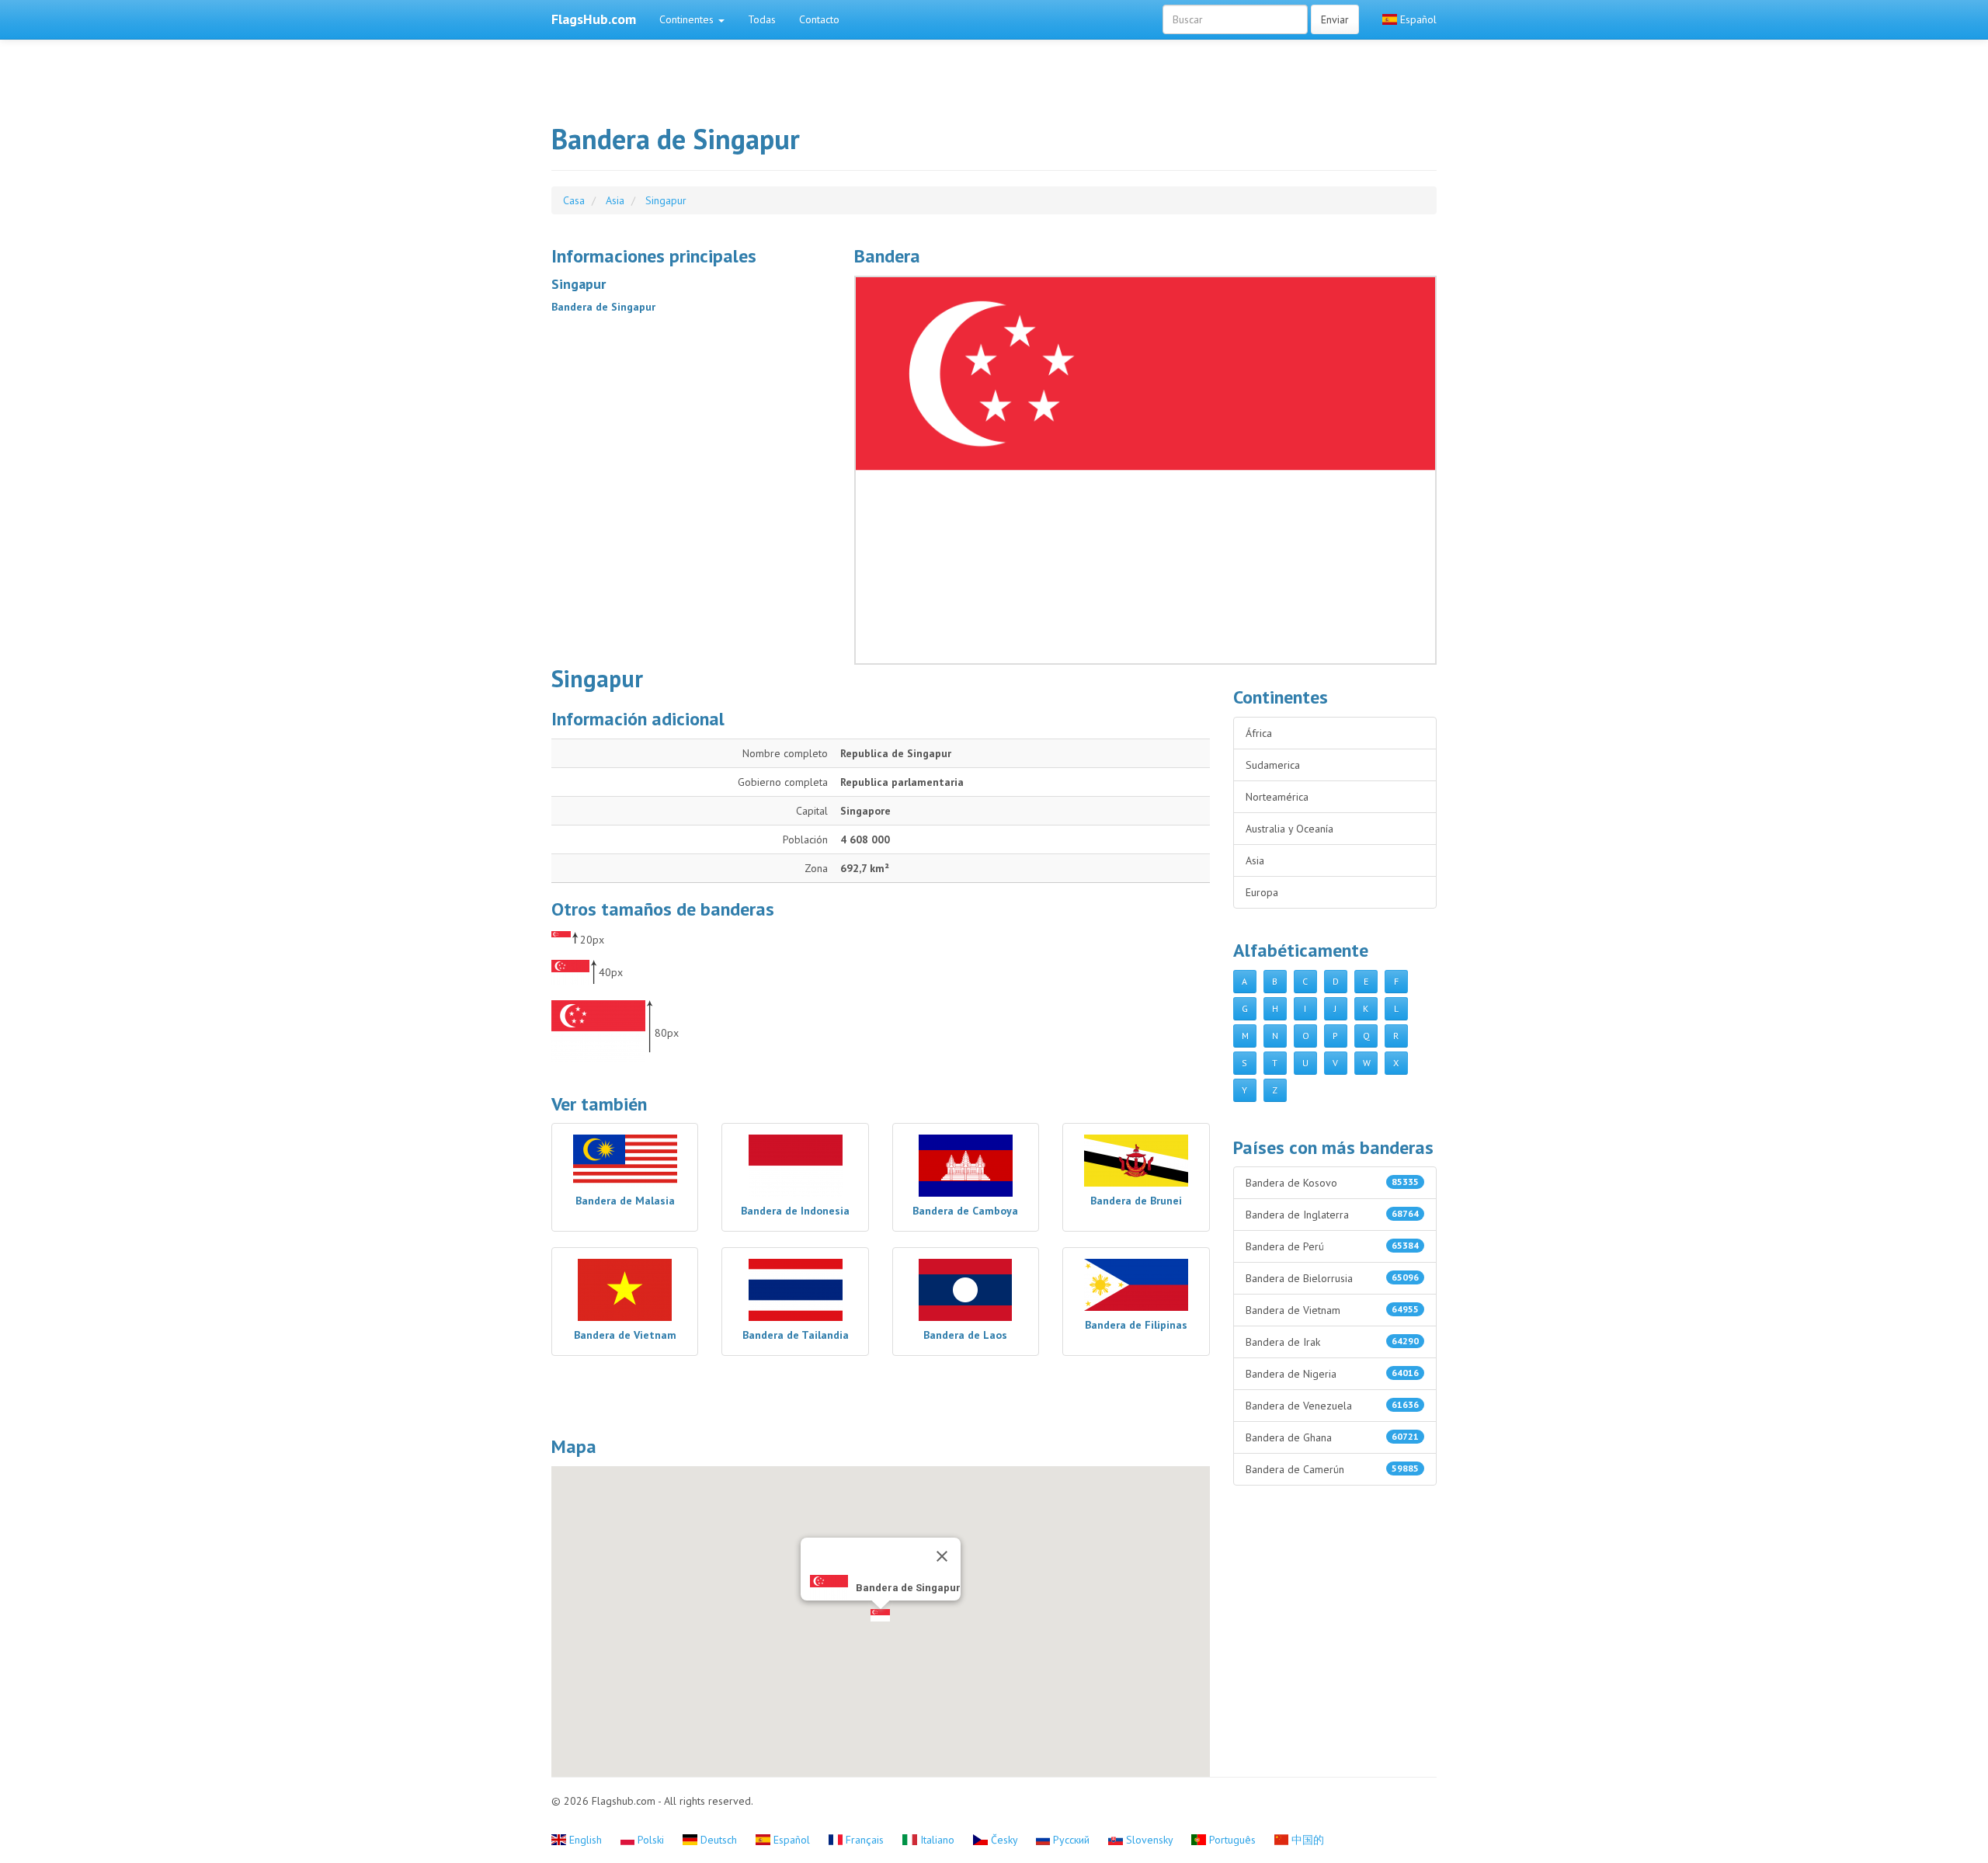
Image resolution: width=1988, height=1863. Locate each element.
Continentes (688, 19)
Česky (1004, 1840)
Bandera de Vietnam (1333, 1310)
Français (865, 1840)
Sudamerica (1273, 765)
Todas (762, 19)
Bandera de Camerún (1333, 1469)
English (586, 1840)
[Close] (942, 1556)
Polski (651, 1840)
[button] (880, 1615)
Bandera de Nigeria (1333, 1374)
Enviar (1335, 19)
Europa (1262, 892)
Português (1232, 1840)
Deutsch (719, 1840)
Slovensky (1149, 1840)
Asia (1255, 860)
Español (1417, 19)
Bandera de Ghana (1333, 1437)
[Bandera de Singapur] (1145, 470)
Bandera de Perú (1333, 1246)
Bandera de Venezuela (1333, 1406)
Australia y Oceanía (1289, 829)
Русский (1071, 1840)
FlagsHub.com (594, 19)
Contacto (819, 19)
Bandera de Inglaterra (1333, 1215)
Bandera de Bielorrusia (1333, 1278)
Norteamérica (1277, 797)
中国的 (1306, 1840)
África (1259, 733)
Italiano (937, 1840)
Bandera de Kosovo (1333, 1183)
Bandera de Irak (1333, 1342)
